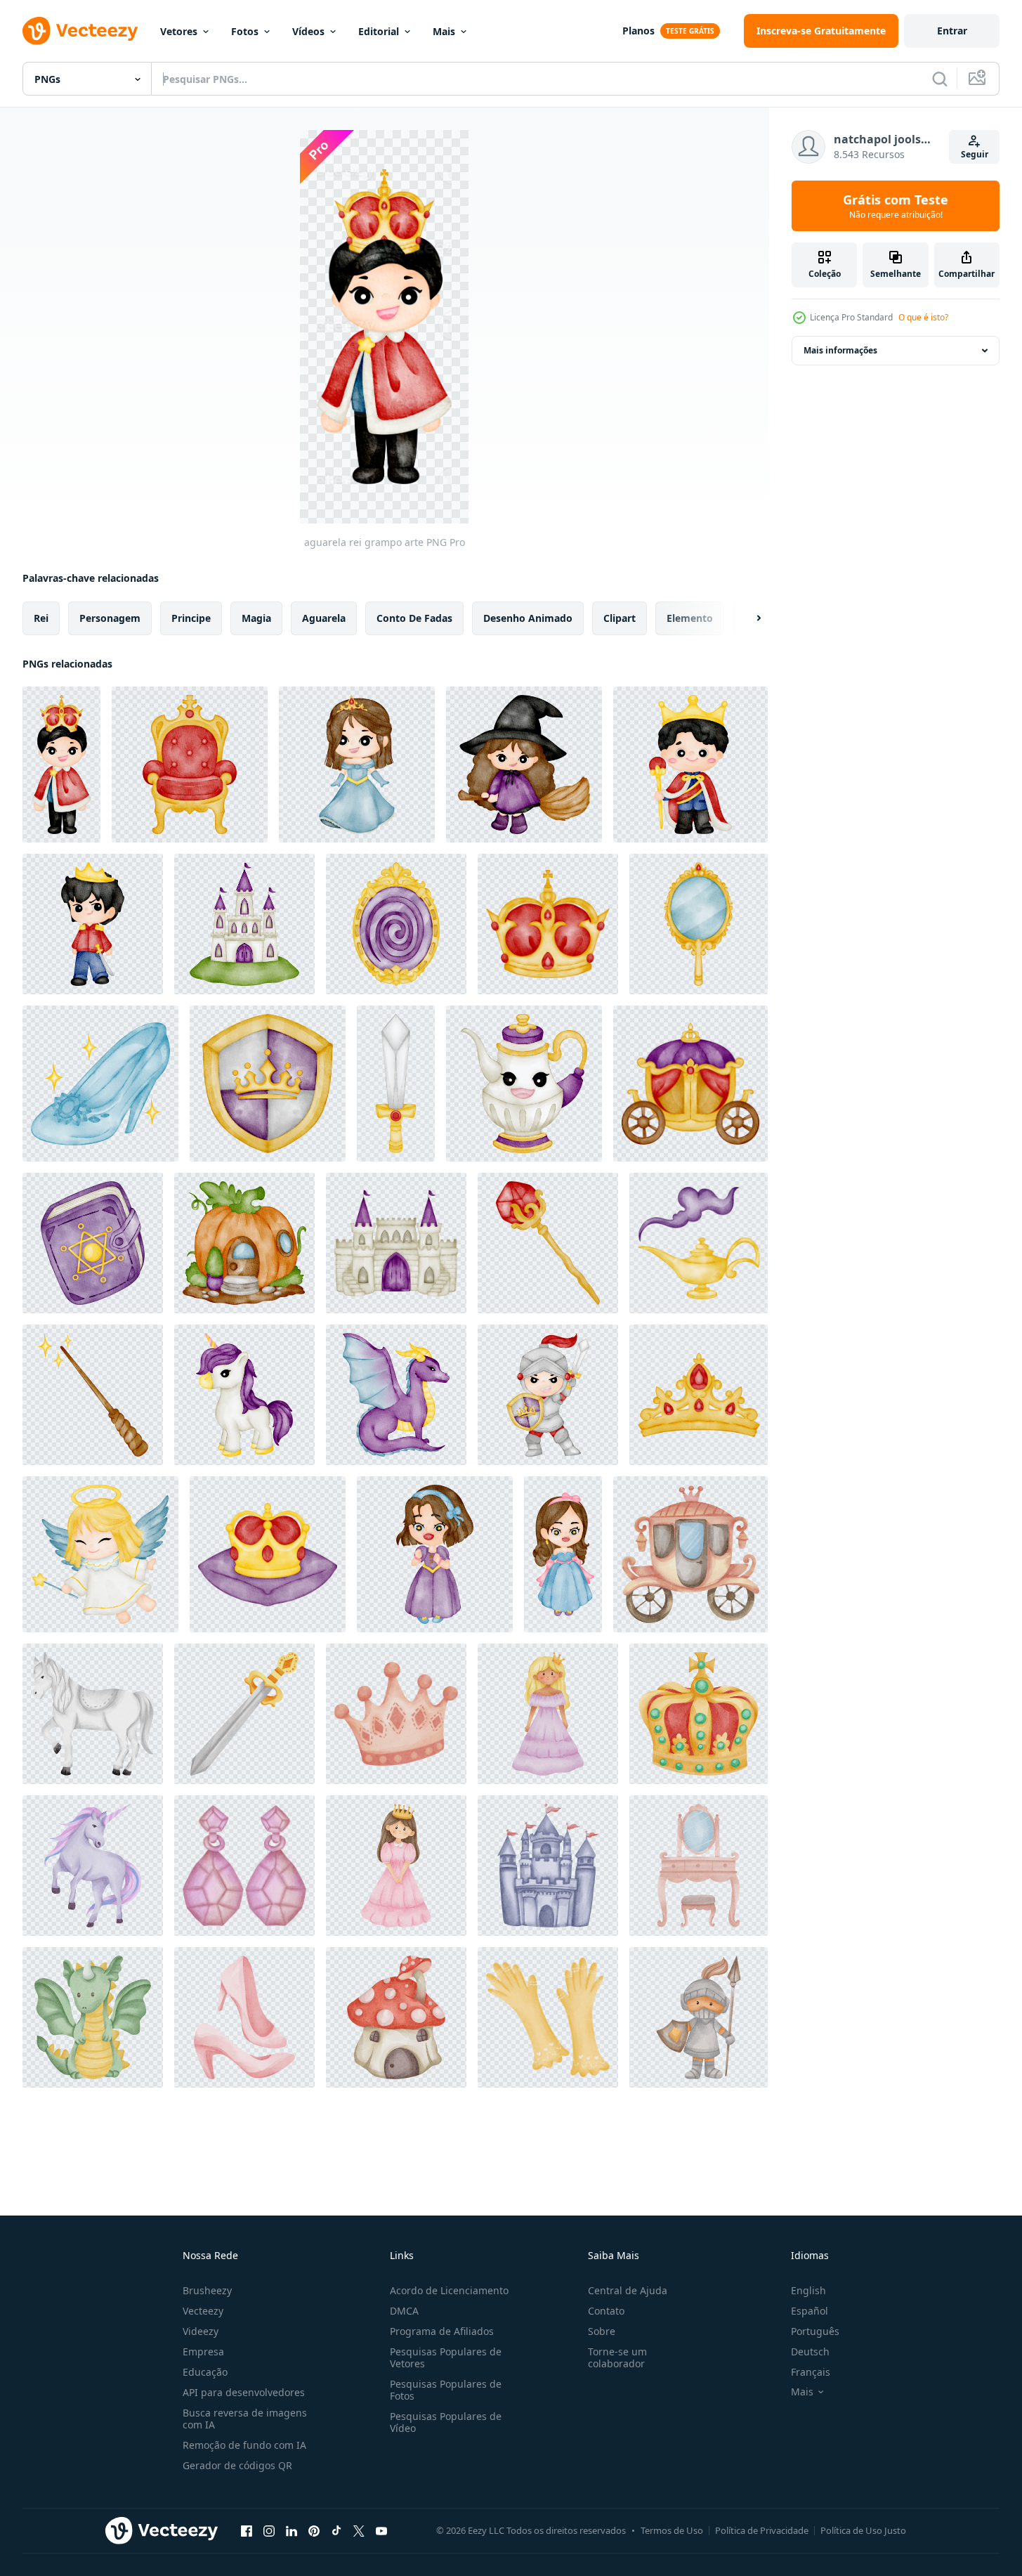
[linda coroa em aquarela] (396, 1714)
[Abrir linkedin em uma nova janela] (291, 2530)
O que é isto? (923, 317)
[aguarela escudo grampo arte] (268, 1084)
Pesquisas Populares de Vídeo (446, 2422)
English (808, 2290)
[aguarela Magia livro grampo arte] (93, 1243)
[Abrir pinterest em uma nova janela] (314, 2530)
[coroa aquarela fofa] (699, 1714)
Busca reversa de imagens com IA (245, 2419)
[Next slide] (747, 618)
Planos (638, 31)
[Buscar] (940, 79)
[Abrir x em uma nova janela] (359, 2530)
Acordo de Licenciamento (449, 2290)
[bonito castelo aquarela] (548, 1866)
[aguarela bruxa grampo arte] (524, 765)
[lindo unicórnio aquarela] (93, 1866)
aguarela (324, 618)
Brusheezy (207, 2290)
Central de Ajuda (628, 2290)
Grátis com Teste (896, 206)
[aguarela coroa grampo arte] (548, 924)
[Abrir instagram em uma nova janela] (269, 2530)
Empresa (203, 2351)
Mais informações (840, 350)
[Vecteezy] (80, 31)
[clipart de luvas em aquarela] (548, 2017)
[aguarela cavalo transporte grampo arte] (690, 1084)
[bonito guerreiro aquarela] (699, 2017)
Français (811, 2372)
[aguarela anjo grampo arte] (100, 1554)
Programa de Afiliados (442, 2331)
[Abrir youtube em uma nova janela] (381, 2530)
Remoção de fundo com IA (244, 2445)
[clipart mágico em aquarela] (93, 1395)
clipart (620, 618)
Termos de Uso (672, 2530)
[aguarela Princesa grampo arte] (357, 765)
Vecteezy (203, 2311)
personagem (110, 618)
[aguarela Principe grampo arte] (690, 765)
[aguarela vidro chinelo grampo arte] (100, 1084)
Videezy (201, 2331)
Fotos (245, 31)
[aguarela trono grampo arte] (190, 765)
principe (191, 618)
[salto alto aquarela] (244, 2017)
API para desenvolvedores (244, 2392)
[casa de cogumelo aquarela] (396, 2017)
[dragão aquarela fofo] (93, 2017)
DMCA (404, 2311)
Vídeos (308, 31)
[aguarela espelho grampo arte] (699, 924)
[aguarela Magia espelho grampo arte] (396, 924)
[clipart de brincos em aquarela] (244, 1866)
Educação (205, 2372)
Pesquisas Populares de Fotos (446, 2390)
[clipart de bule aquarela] (524, 1084)
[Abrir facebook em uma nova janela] (247, 2530)
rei (41, 618)
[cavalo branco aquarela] (93, 1714)
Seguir (975, 154)
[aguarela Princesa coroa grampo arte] (699, 1395)
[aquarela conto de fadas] (690, 1554)
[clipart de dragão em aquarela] (396, 1395)
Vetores (179, 31)
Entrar (952, 31)
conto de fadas (414, 618)
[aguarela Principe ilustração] (93, 924)
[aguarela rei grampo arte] (61, 765)
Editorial (379, 31)
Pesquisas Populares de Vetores (446, 2357)
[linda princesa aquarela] (548, 1714)
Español (810, 2311)
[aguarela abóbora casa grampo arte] (244, 1243)
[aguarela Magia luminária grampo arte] (699, 1243)
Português (815, 2331)
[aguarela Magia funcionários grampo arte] (548, 1243)
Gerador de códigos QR (237, 2465)
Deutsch (810, 2351)
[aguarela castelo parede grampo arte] (396, 1243)
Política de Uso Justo (863, 2530)
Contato (606, 2311)
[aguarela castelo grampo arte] (244, 924)
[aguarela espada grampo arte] (396, 1084)
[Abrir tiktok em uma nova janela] (336, 2530)
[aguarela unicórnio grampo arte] (244, 1395)
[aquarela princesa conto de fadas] (435, 1554)
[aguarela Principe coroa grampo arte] (268, 1554)
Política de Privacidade (762, 2530)
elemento (690, 618)
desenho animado (528, 618)
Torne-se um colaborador (617, 2357)
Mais (444, 31)
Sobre (602, 2331)
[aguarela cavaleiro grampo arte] (548, 1395)
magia (256, 618)
